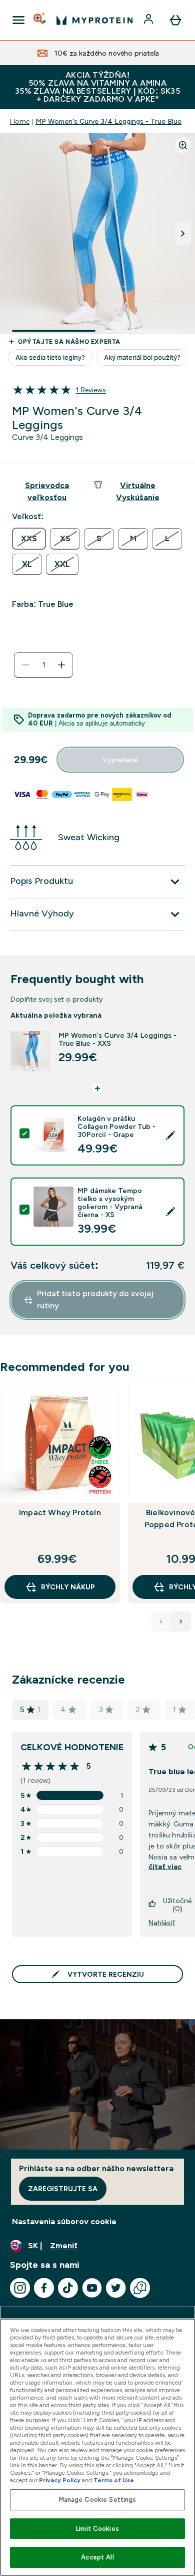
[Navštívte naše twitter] (116, 2288)
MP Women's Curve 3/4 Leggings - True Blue (108, 121)
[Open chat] (140, 2288)
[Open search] (40, 20)
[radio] (29, 539)
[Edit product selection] (170, 1135)
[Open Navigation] (18, 20)
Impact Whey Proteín (60, 1512)
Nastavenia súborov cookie (64, 2221)
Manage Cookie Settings (98, 2500)
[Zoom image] (183, 145)
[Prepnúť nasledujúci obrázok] (183, 233)
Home (20, 121)
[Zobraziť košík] (175, 20)
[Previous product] (161, 1621)
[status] (43, 665)
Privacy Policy (60, 2480)
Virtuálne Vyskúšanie (138, 491)
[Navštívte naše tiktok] (68, 2288)
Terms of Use (114, 2480)
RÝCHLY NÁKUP (68, 1587)
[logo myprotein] (94, 20)
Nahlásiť (162, 1923)
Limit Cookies (97, 2529)
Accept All (97, 2557)
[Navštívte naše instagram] (20, 2288)
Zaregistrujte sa (63, 2189)
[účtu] (149, 20)
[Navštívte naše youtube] (92, 2288)
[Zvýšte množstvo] (61, 665)
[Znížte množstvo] (25, 665)
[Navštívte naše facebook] (44, 2288)
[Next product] (181, 1621)
